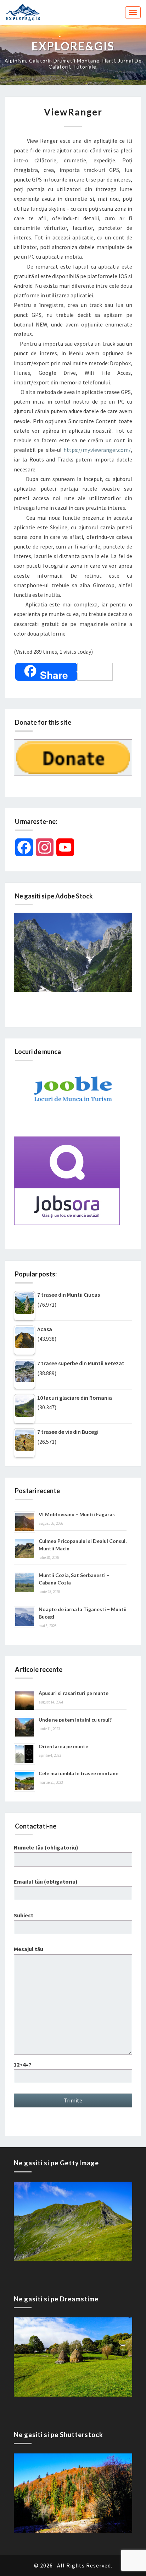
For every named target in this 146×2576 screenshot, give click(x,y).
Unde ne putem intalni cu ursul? (75, 1720)
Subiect (24, 1915)
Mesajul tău (29, 1949)
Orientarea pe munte (63, 1746)
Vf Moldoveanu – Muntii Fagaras (77, 1514)
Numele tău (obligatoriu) (46, 1847)
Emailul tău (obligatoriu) (46, 1881)
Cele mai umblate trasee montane (78, 1773)
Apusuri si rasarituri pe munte (74, 1693)
